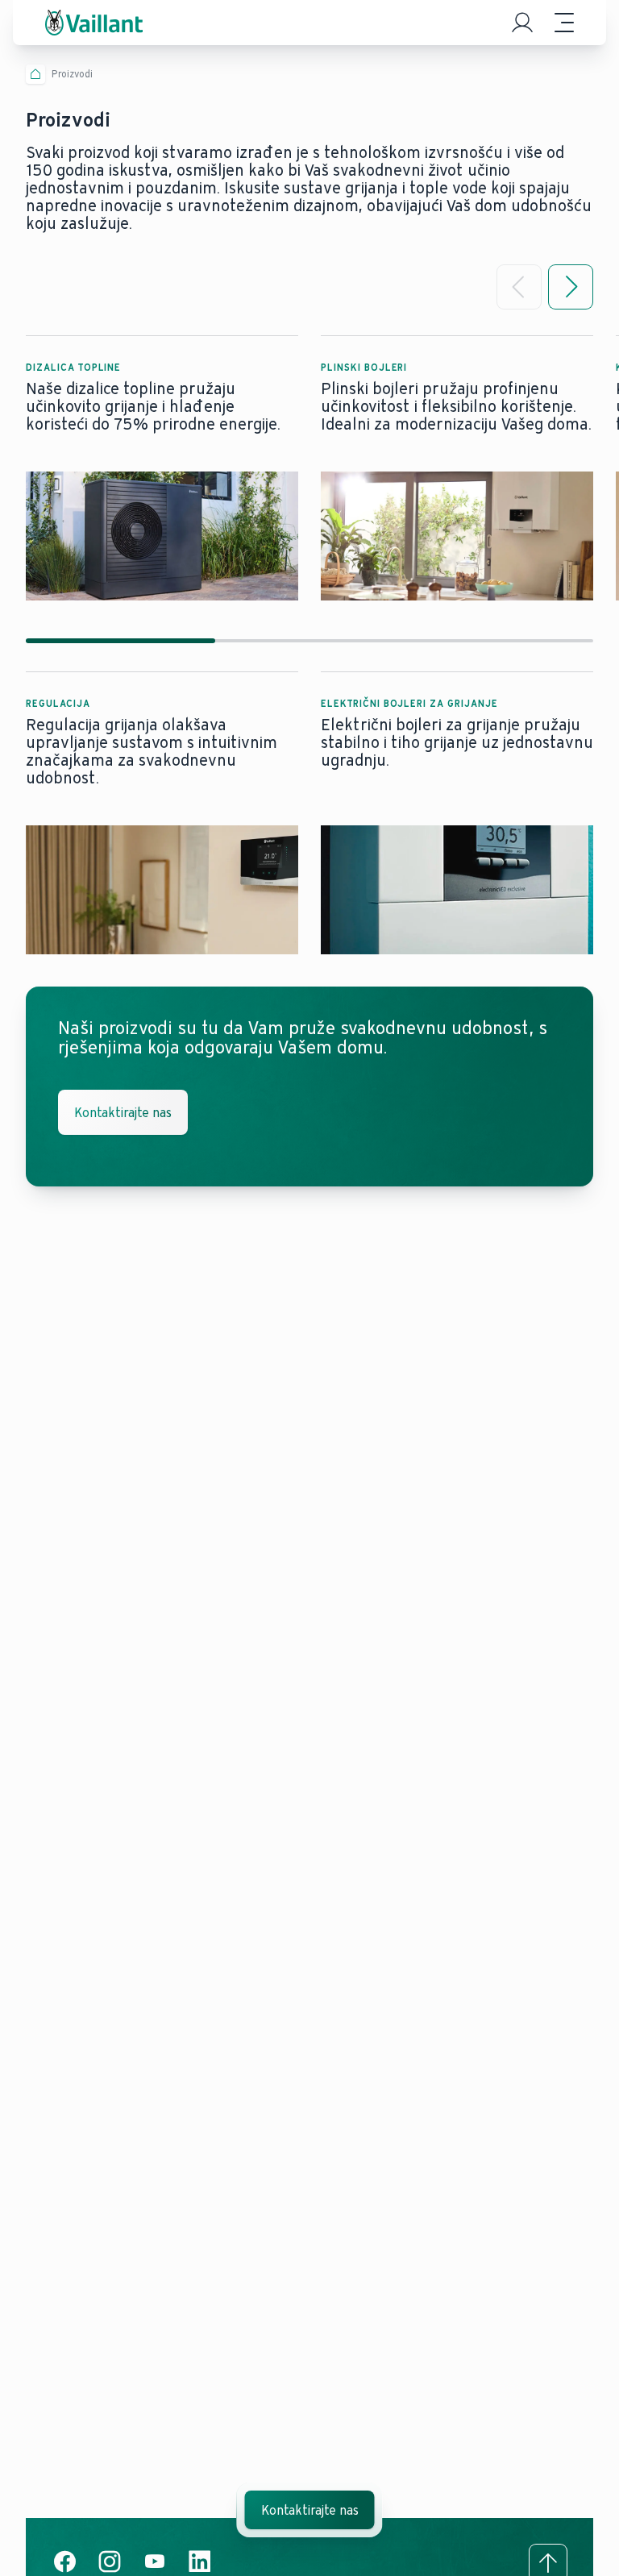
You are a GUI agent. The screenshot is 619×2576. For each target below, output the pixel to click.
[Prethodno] (519, 287)
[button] (162, 468)
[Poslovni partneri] (522, 23)
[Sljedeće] (571, 287)
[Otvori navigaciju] (564, 23)
